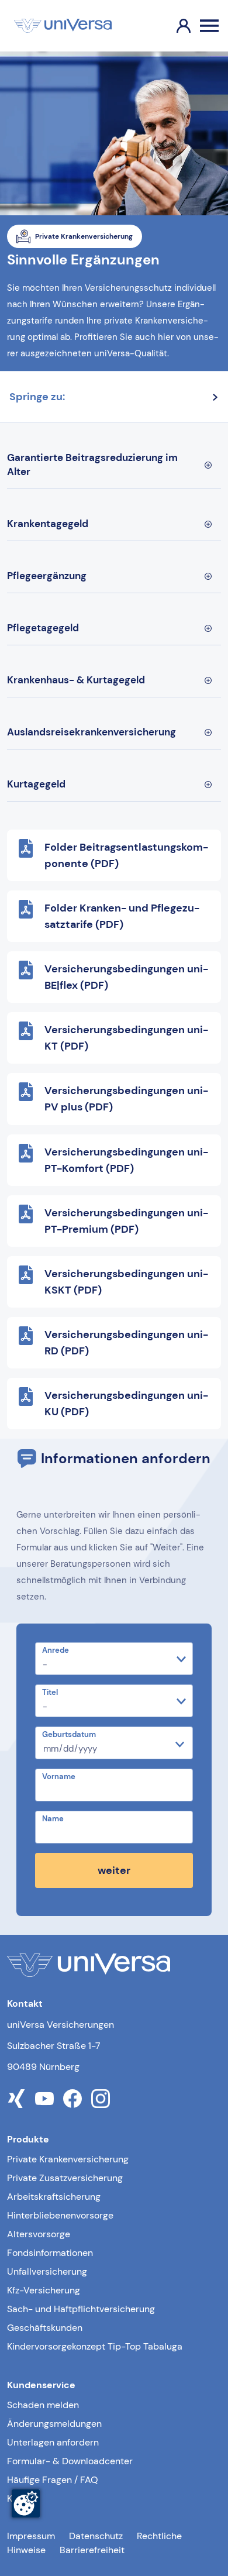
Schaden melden (43, 2405)
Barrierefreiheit (92, 2550)
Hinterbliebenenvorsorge (60, 2215)
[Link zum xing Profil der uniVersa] (16, 2099)
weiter (114, 1870)
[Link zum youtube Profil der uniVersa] (44, 2099)
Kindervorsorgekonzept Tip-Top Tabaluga (95, 2346)
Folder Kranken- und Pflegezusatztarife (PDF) (122, 916)
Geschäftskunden (45, 2328)
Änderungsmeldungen (54, 2424)
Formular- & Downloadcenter (70, 2461)
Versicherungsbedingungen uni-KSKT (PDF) (126, 1282)
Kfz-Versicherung (44, 2290)
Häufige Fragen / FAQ (53, 2480)
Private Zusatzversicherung (65, 2178)
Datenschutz (96, 2536)
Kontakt (23, 2498)
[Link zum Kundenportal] (174, 26)
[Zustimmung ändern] (26, 2503)
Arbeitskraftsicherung (54, 2197)
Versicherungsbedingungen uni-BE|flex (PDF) (126, 977)
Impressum (31, 2536)
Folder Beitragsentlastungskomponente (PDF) (126, 855)
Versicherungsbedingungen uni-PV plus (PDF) (126, 1099)
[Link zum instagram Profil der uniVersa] (101, 2099)
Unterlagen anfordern (53, 2442)
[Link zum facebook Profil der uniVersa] (72, 2099)
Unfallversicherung (47, 2271)
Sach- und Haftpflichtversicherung (81, 2309)
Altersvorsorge (39, 2234)
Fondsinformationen (50, 2253)
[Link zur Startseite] (63, 26)
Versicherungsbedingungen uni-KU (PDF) (126, 1404)
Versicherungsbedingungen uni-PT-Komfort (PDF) (126, 1160)
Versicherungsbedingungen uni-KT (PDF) (126, 1038)
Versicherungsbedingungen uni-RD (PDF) (126, 1343)
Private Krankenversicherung (68, 2159)
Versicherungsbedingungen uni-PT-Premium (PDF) (126, 1221)
